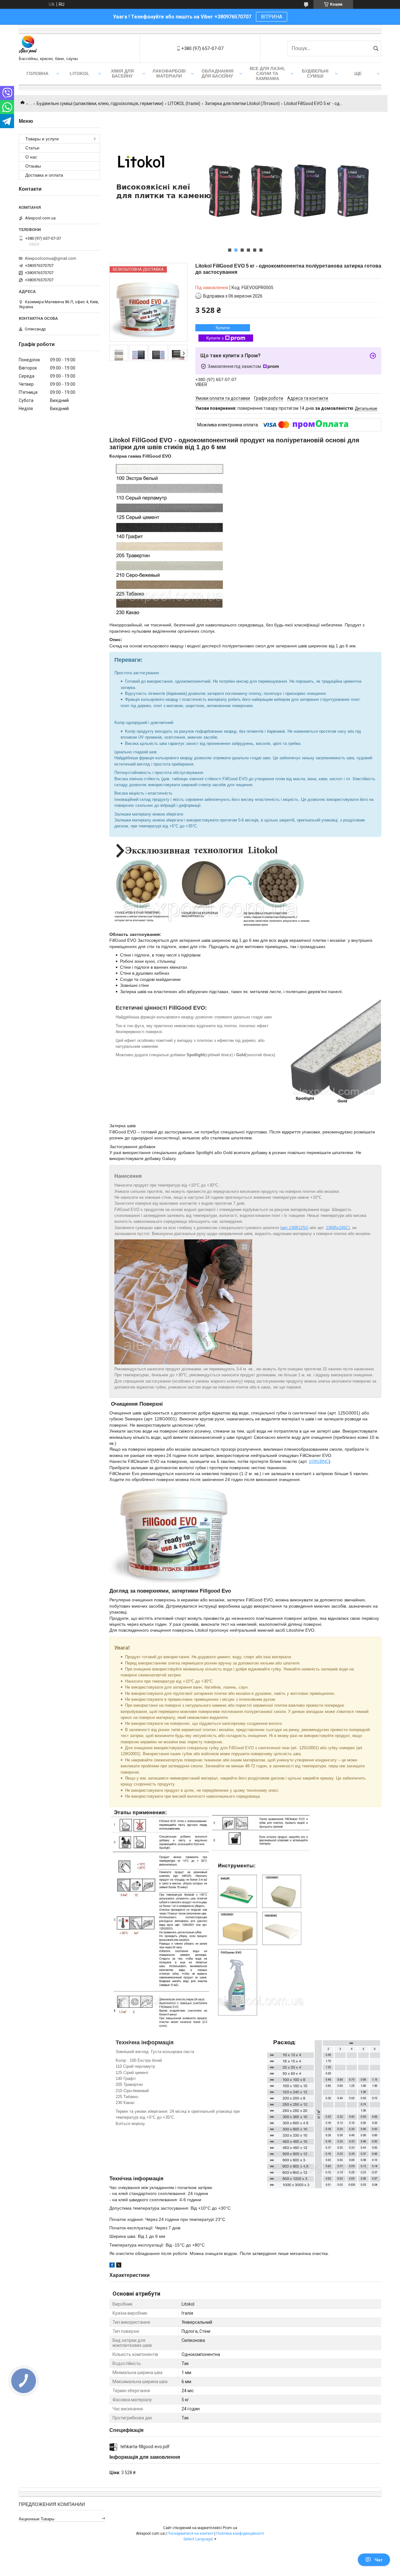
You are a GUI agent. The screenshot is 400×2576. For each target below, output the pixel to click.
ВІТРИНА (272, 17)
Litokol (80, 73)
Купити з (215, 338)
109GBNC (319, 1461)
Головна (37, 73)
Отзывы (33, 166)
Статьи (32, 148)
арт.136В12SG (295, 1228)
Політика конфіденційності (240, 2533)
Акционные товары (37, 2519)
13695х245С (337, 1228)
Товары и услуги (42, 139)
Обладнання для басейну (217, 73)
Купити (223, 328)
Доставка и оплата (44, 175)
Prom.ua (230, 2528)
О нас (31, 157)
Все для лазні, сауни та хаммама (267, 73)
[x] (119, 2266)
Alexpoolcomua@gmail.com (50, 258)
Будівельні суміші (315, 73)
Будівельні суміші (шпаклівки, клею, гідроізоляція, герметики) (100, 103)
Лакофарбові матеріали (169, 73)
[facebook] (112, 2266)
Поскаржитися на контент (190, 2533)
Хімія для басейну (122, 73)
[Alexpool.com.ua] (28, 45)
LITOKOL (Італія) (184, 103)
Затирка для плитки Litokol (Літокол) (242, 103)
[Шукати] (376, 48)
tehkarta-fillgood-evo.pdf (145, 2447)
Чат (379, 2560)
